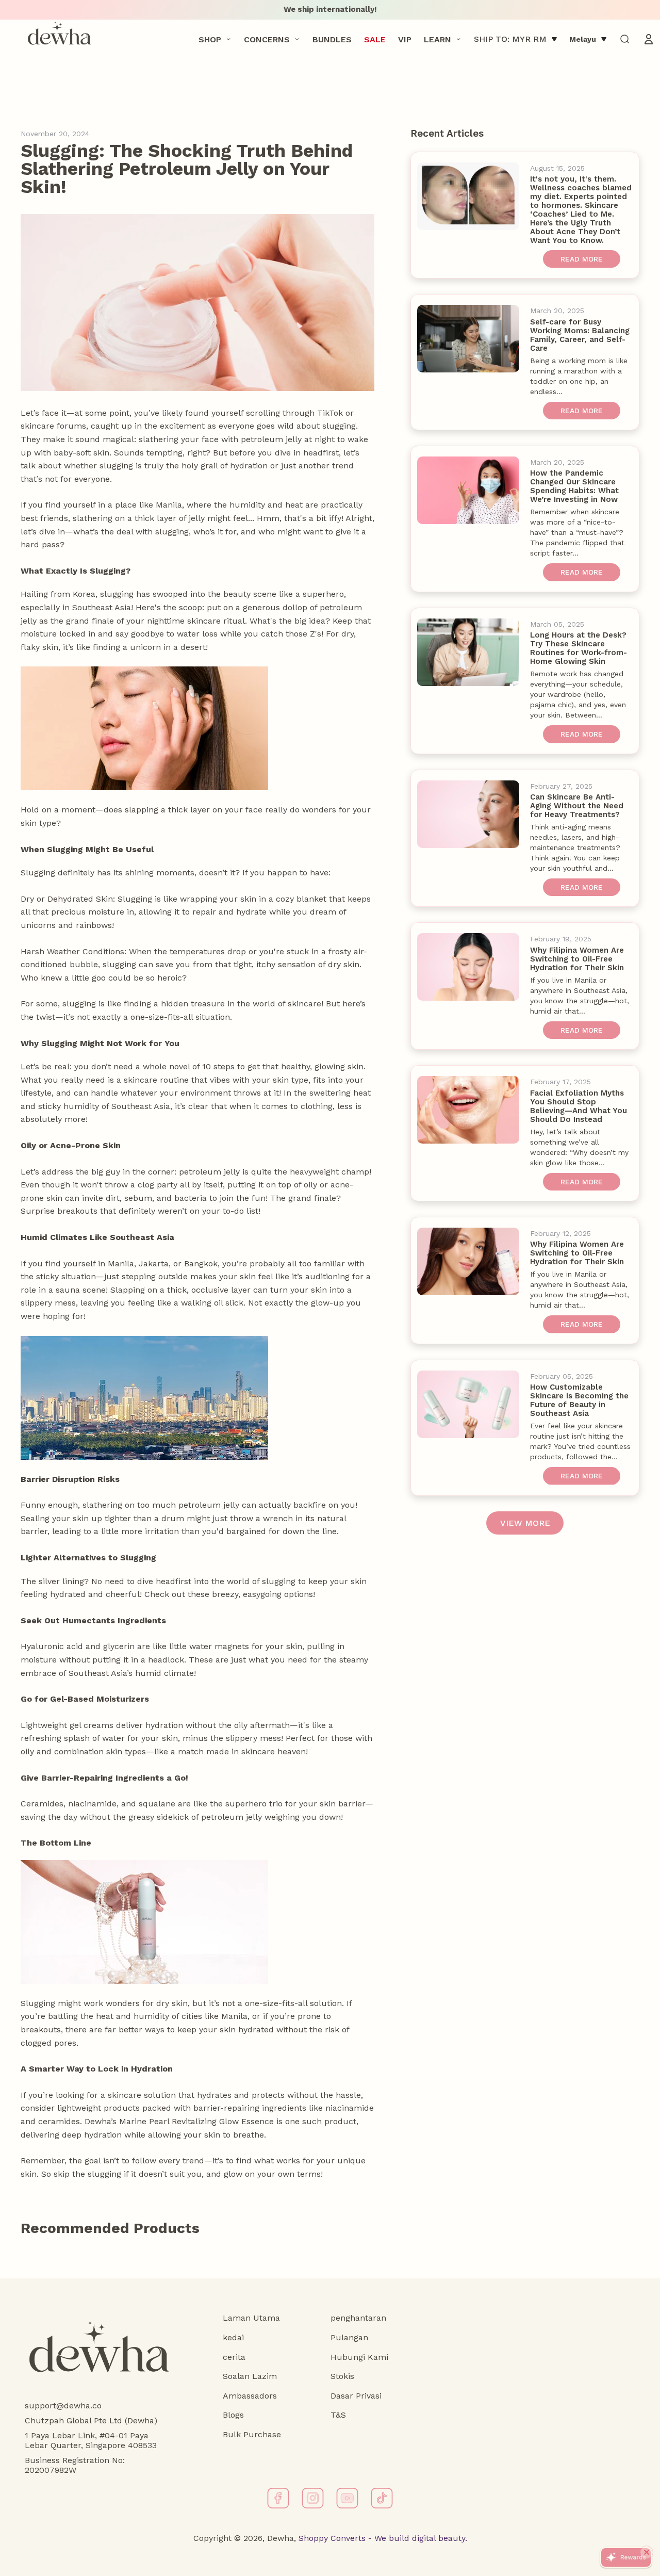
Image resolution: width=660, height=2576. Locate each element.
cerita (234, 2357)
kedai (233, 2337)
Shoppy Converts (331, 2538)
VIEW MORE (525, 1523)
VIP (405, 39)
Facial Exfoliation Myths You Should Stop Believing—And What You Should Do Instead (579, 1106)
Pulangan (349, 2337)
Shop (210, 39)
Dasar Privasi (356, 2396)
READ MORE (582, 259)
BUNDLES (332, 39)
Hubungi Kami (359, 2357)
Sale (375, 39)
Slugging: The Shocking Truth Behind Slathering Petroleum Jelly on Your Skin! (187, 169)
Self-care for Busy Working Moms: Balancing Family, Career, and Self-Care (580, 335)
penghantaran (358, 2318)
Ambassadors (250, 2396)
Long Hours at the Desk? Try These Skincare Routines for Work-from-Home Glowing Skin (579, 648)
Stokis (342, 2376)
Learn (438, 39)
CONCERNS (267, 39)
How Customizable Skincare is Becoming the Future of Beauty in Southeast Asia (579, 1400)
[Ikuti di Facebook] (278, 2498)
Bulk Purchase (252, 2434)
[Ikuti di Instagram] (313, 2498)
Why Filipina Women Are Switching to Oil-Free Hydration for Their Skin (577, 959)
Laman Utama (251, 2318)
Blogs (233, 2415)
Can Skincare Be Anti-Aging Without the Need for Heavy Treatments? (577, 806)
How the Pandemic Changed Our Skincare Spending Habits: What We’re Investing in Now (574, 486)
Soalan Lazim (250, 2376)
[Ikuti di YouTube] (347, 2498)
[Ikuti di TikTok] (382, 2498)
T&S (338, 2415)
